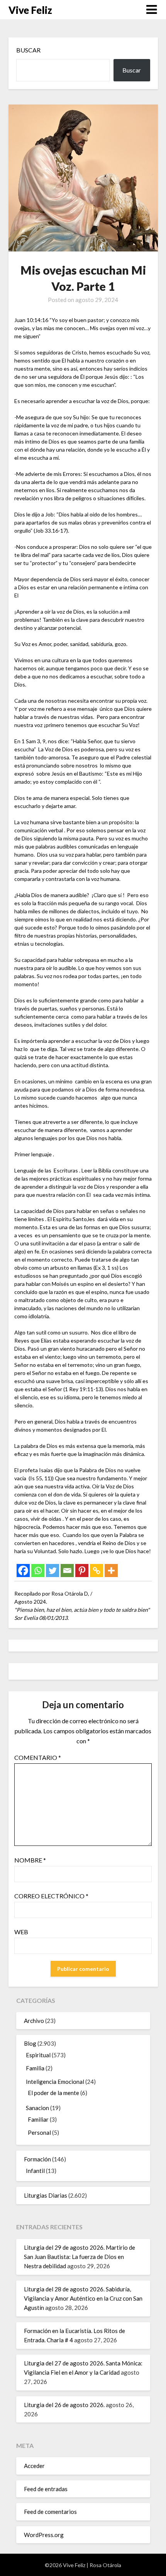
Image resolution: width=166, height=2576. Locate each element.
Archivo (34, 2021)
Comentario (38, 1757)
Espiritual (38, 2055)
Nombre (30, 1860)
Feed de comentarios (50, 2512)
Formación (37, 2159)
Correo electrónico (51, 1896)
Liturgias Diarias (46, 2195)
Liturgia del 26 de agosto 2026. (64, 2405)
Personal (39, 2132)
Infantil (35, 2171)
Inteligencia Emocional (55, 2082)
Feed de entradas (46, 2489)
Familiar (38, 2119)
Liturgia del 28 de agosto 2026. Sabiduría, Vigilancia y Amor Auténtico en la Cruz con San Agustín (83, 2298)
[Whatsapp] (38, 1571)
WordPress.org (44, 2535)
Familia (35, 2068)
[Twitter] (53, 1571)
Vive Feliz (30, 10)
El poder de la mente (53, 2093)
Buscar (28, 50)
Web (21, 1932)
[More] (111, 1571)
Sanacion (37, 2108)
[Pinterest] (82, 1571)
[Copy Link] (97, 1571)
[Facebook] (23, 1571)
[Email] (67, 1571)
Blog (30, 2043)
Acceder (34, 2466)
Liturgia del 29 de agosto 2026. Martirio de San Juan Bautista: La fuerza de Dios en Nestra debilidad (80, 2257)
